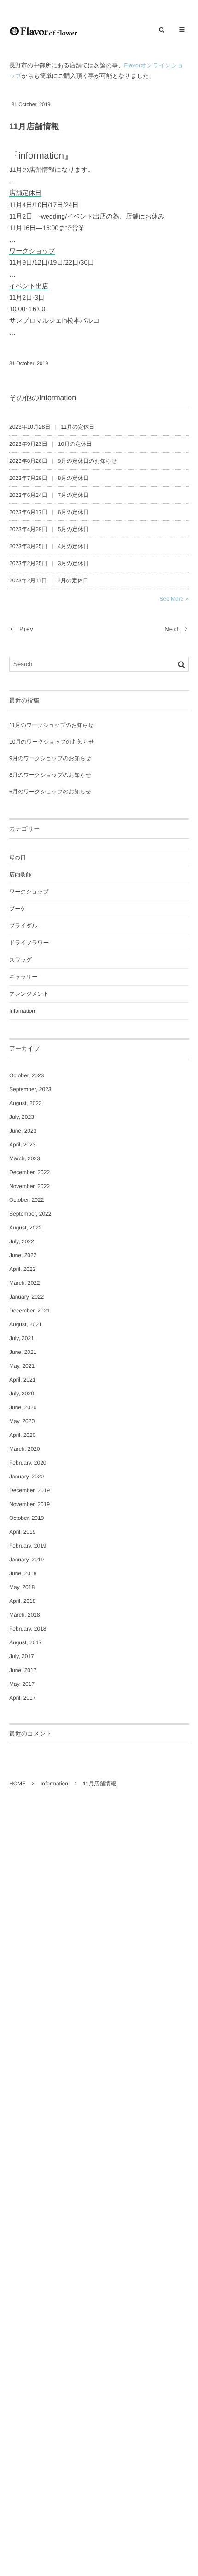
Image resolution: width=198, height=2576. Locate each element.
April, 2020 (22, 1435)
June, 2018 (23, 1573)
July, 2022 (22, 1241)
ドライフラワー (29, 943)
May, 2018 (22, 1587)
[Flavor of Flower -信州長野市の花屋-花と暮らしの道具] (43, 30)
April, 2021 (22, 1380)
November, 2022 (29, 1186)
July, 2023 (22, 1117)
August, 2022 (26, 1228)
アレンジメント (29, 994)
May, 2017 (22, 1684)
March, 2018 (25, 1615)
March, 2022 (25, 1283)
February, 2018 (28, 1629)
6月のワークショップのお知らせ (50, 792)
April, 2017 (22, 1698)
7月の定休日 (73, 495)
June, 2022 (23, 1255)
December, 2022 (29, 1172)
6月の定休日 (73, 512)
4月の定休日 (73, 546)
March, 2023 (25, 1158)
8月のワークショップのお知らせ (50, 775)
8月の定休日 (73, 478)
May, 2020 (22, 1421)
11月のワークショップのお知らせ (52, 725)
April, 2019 (22, 1532)
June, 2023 (23, 1131)
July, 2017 (22, 1656)
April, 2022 (22, 1269)
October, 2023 (26, 1075)
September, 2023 (30, 1089)
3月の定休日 (73, 563)
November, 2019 (29, 1504)
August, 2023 (26, 1103)
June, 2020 (23, 1407)
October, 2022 (26, 1200)
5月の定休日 (73, 529)
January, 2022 (26, 1297)
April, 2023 (22, 1145)
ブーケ (18, 909)
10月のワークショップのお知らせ (52, 742)
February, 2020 (28, 1463)
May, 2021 (22, 1366)
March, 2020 (25, 1449)
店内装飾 (20, 874)
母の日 (17, 857)
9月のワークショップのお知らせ (50, 758)
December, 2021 (29, 1311)
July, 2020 (22, 1394)
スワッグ (20, 960)
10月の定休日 (75, 444)
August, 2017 (26, 1642)
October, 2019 (26, 1518)
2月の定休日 (73, 580)
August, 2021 (26, 1324)
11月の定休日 (78, 427)
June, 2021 (23, 1352)
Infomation (22, 1011)
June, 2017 (23, 1670)
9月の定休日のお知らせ (87, 461)
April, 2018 (22, 1601)
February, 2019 (28, 1546)
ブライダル (23, 926)
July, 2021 (22, 1338)
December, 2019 (29, 1490)
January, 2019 (26, 1560)
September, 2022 (30, 1214)
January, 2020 (26, 1477)
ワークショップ (29, 892)
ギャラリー (23, 977)
